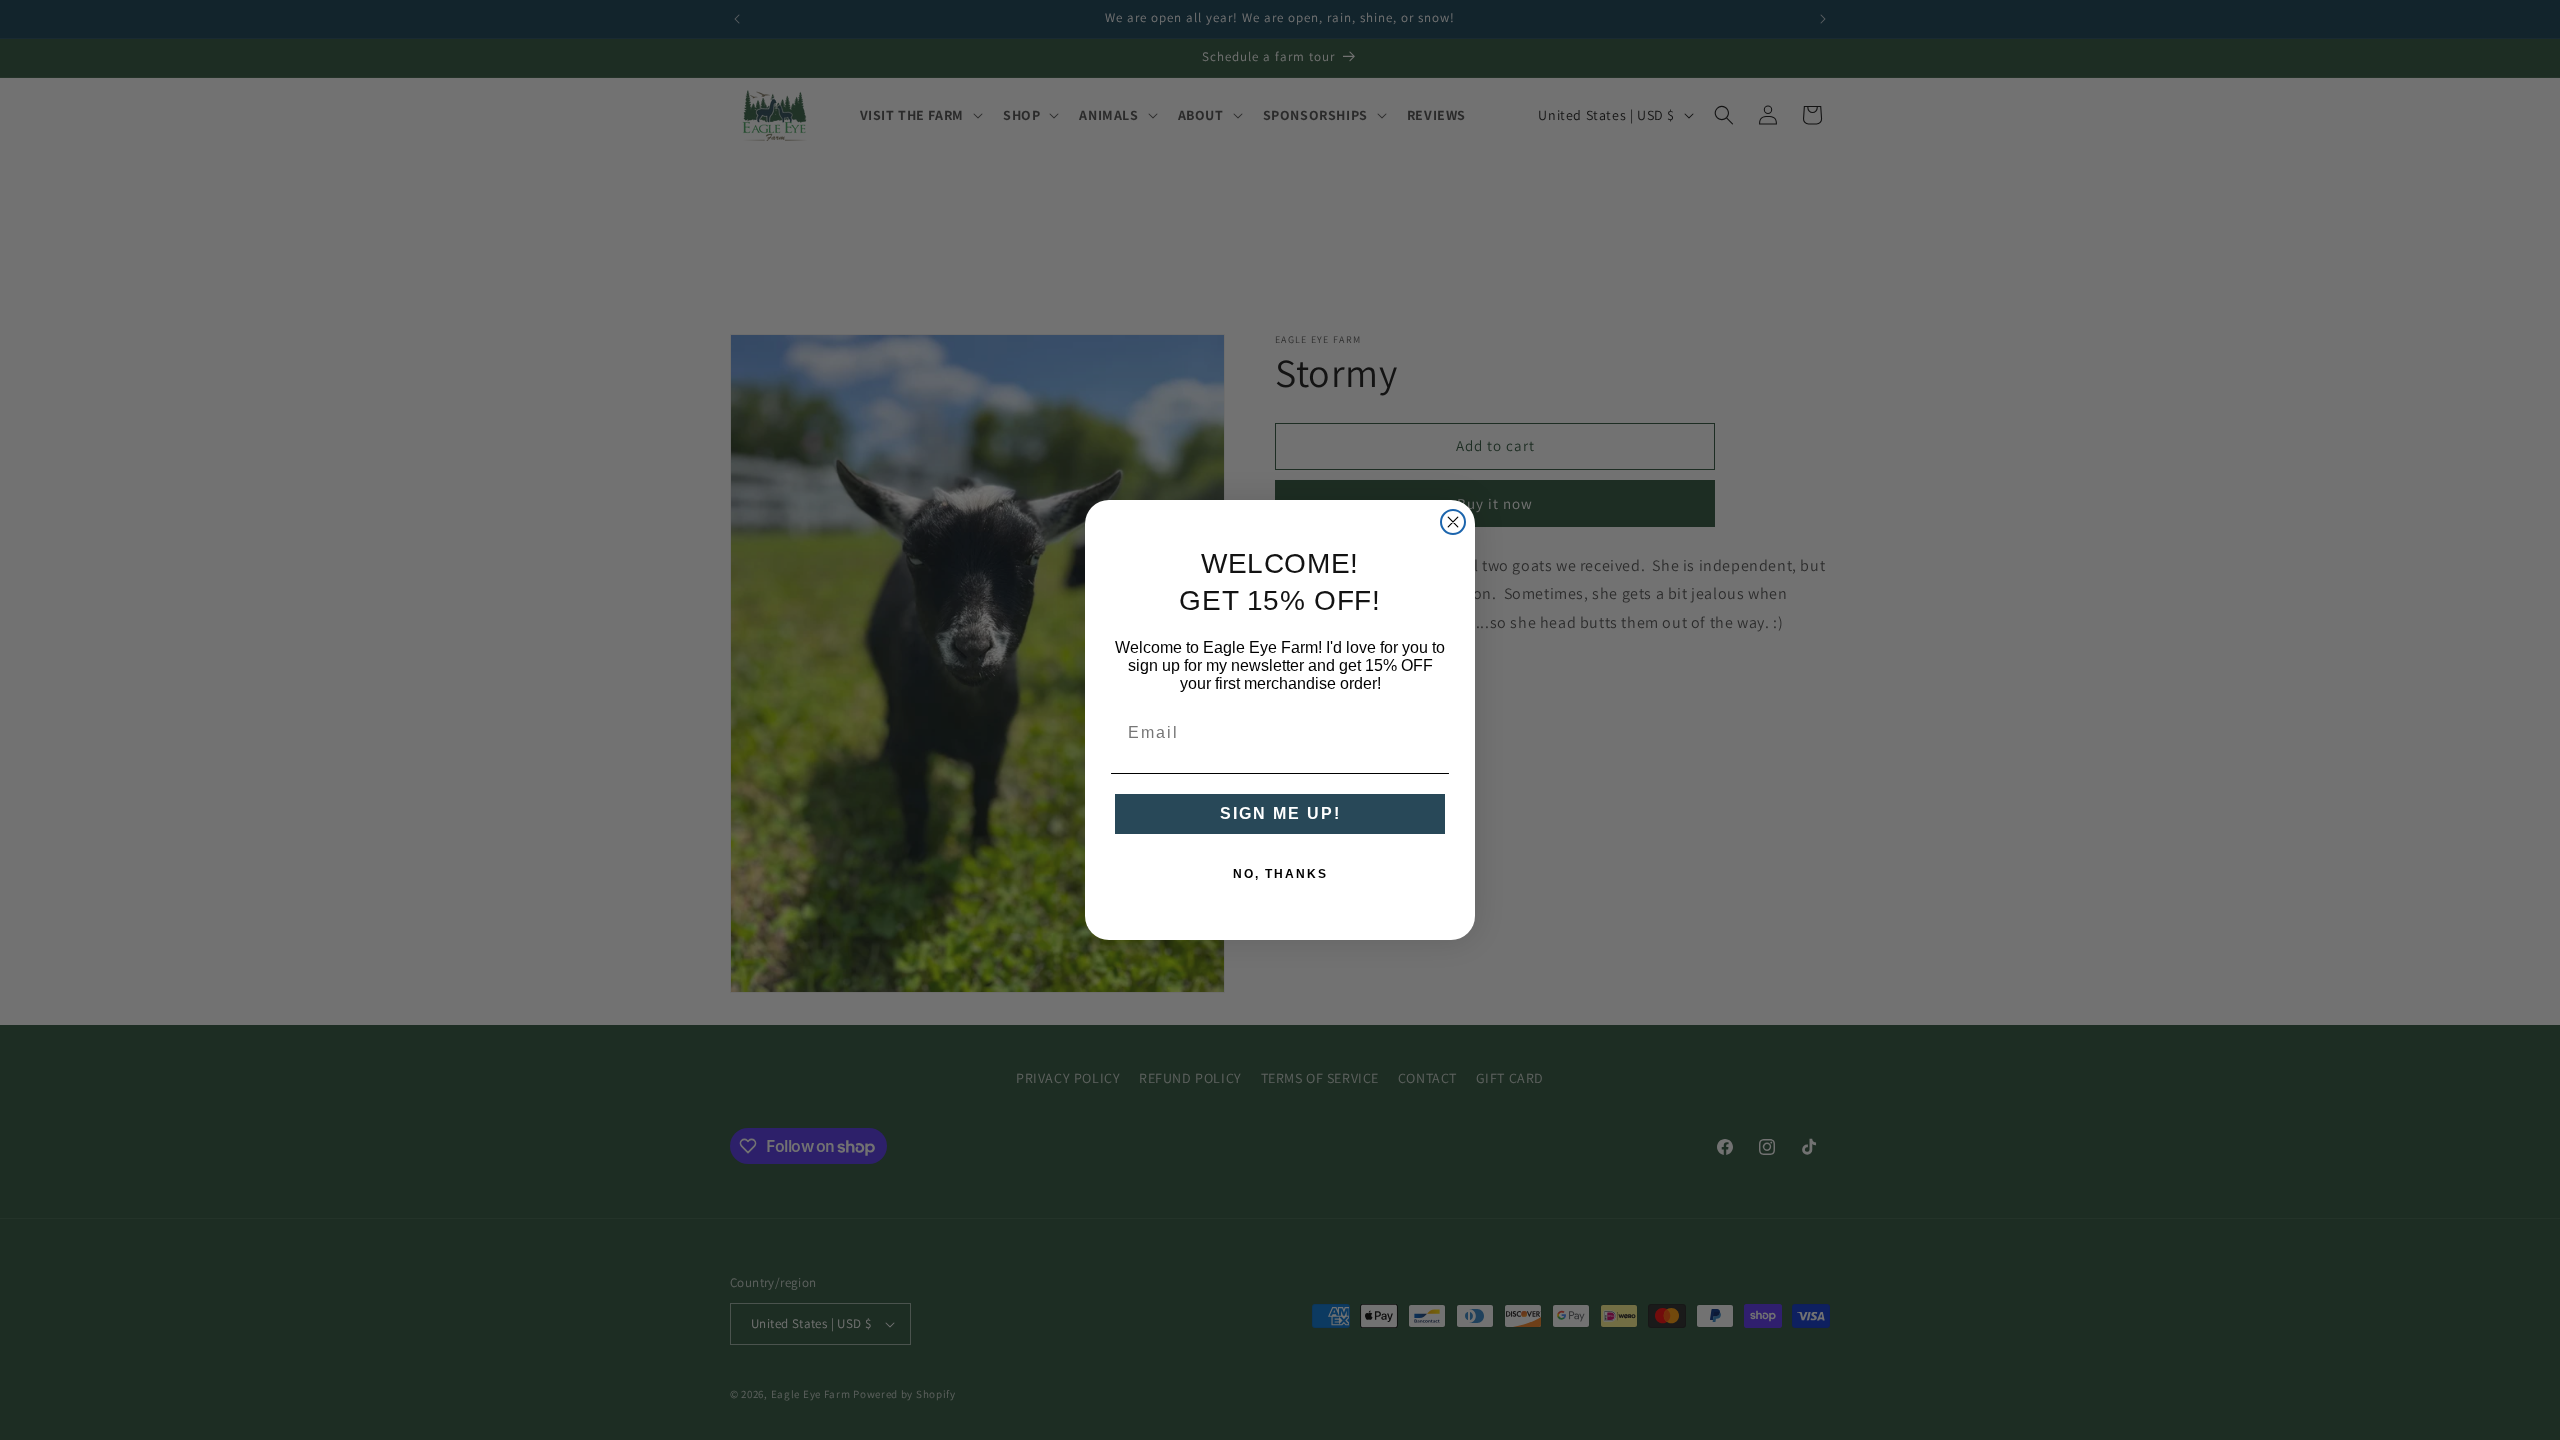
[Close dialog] (1453, 522)
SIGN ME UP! (1280, 813)
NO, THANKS (1280, 874)
